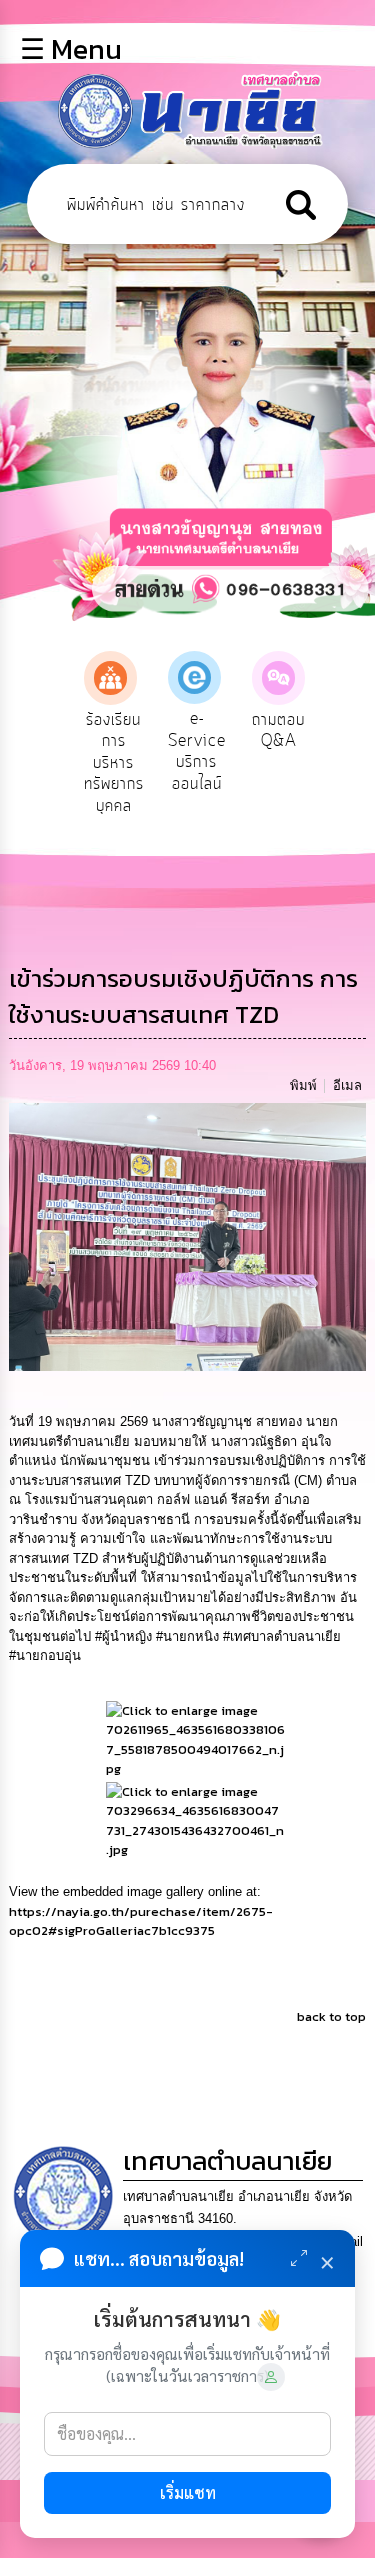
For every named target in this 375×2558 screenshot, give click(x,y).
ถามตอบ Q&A (278, 731)
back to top (331, 2016)
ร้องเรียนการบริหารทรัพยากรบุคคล (114, 763)
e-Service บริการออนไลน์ (197, 751)
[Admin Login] (271, 2377)
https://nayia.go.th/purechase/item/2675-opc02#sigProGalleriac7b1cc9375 (141, 1921)
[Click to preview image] (188, 1235)
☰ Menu (71, 49)
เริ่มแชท (188, 2492)
